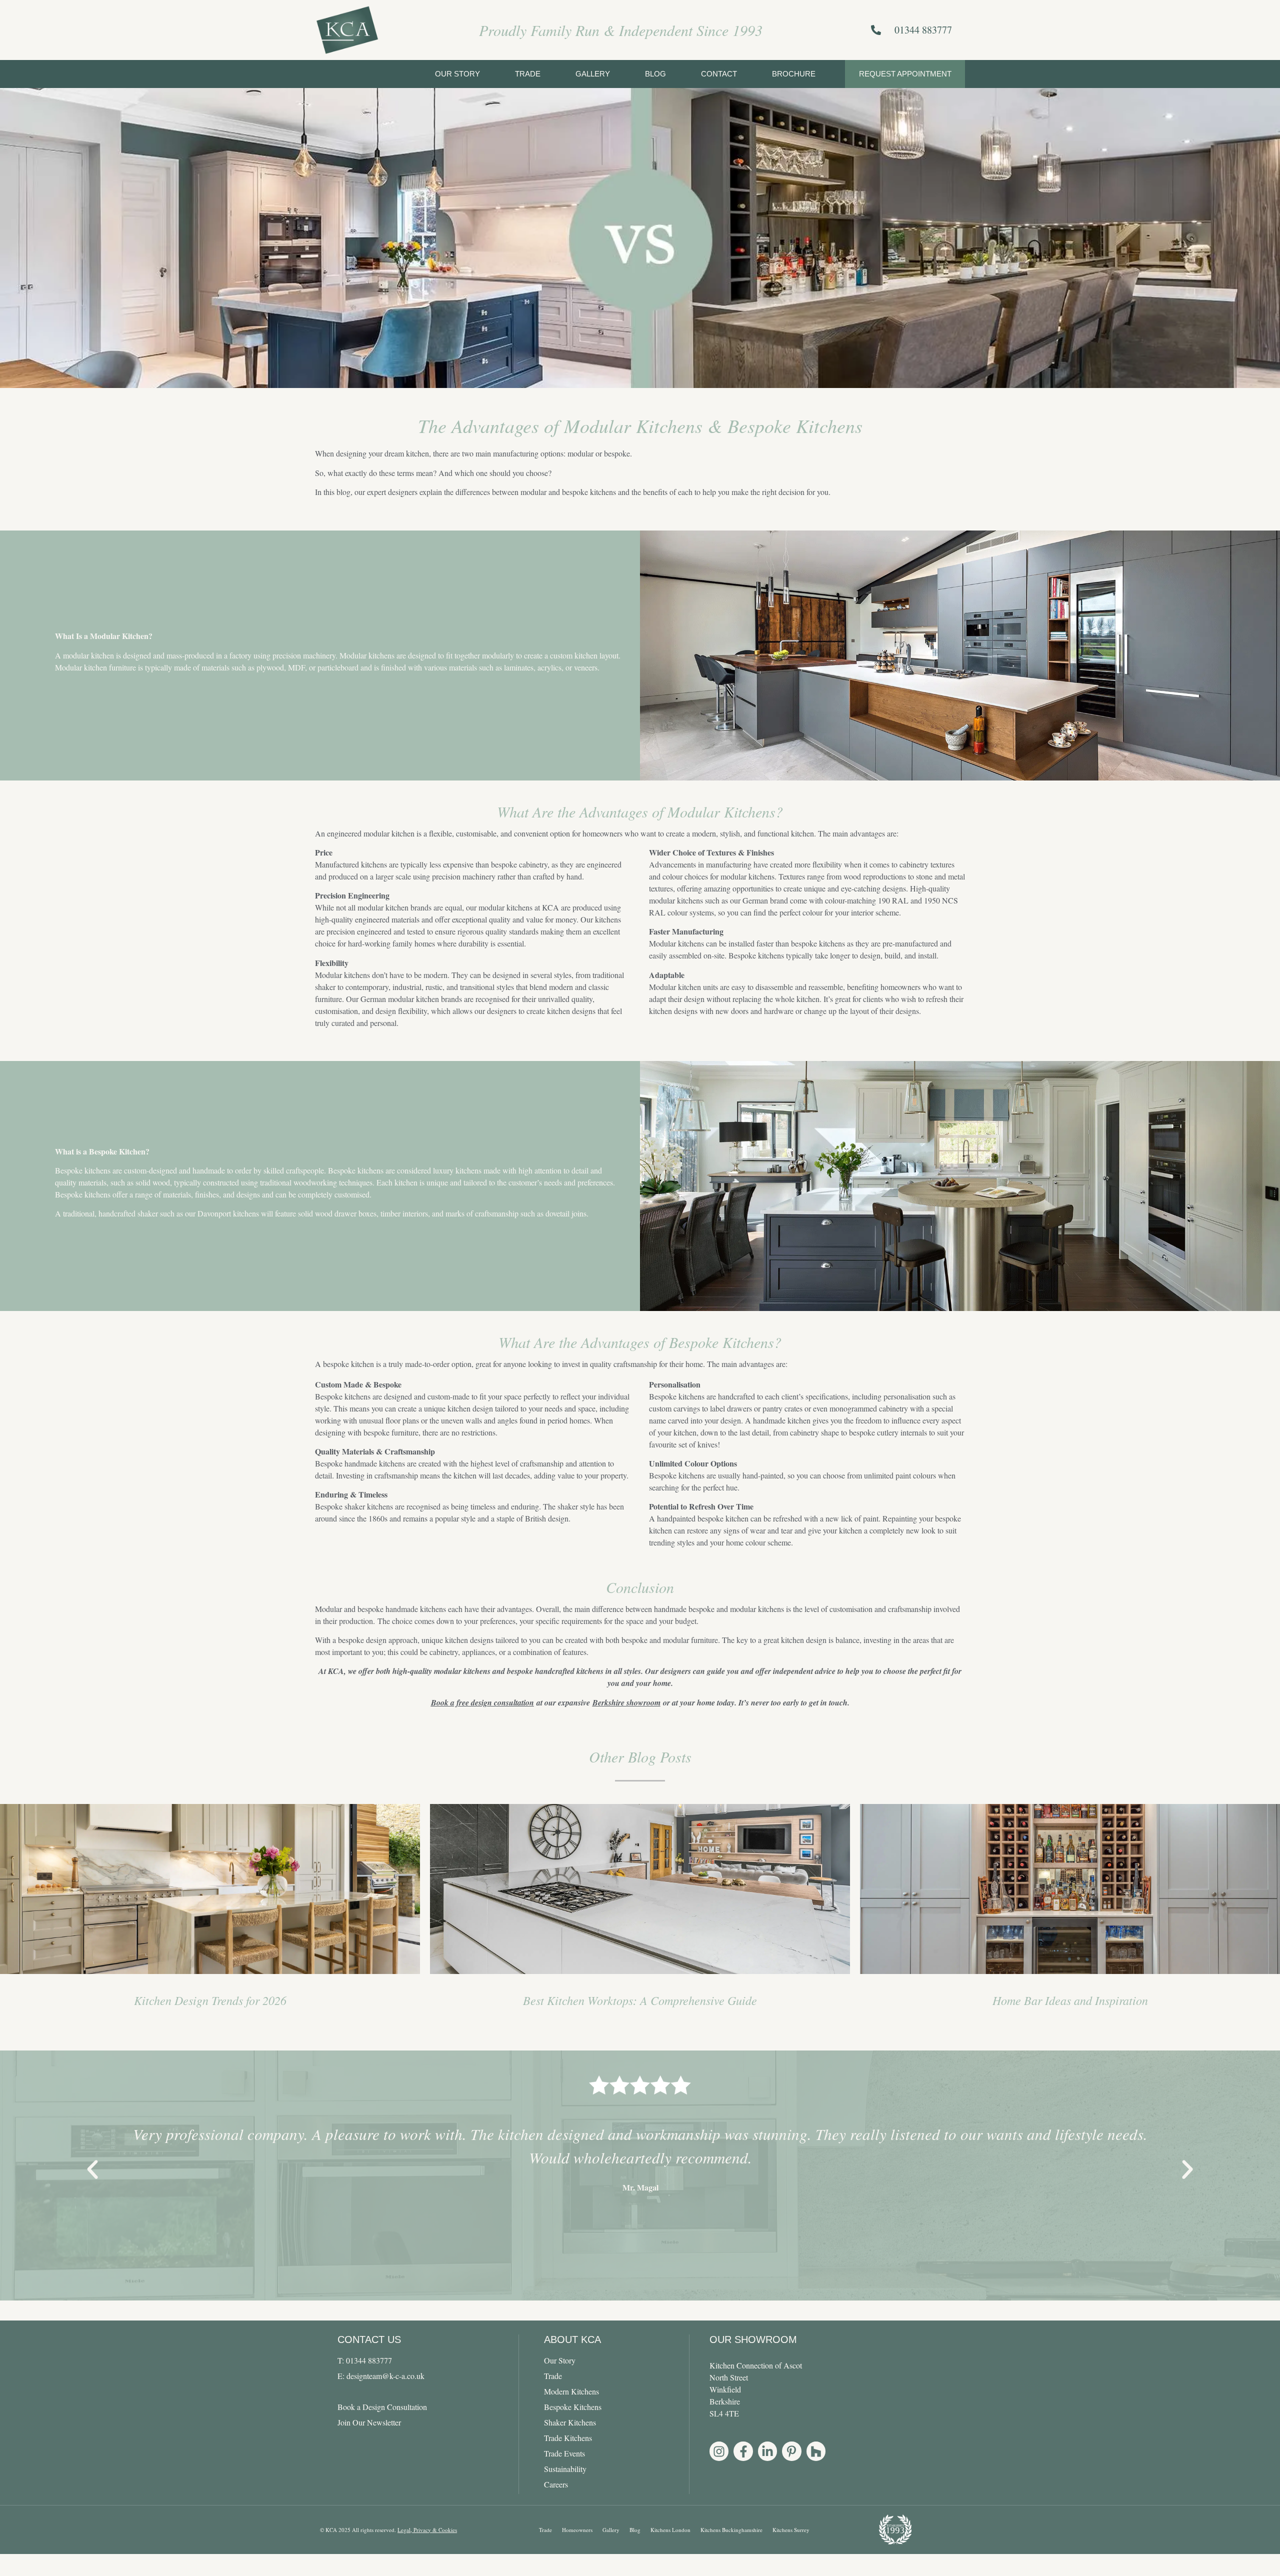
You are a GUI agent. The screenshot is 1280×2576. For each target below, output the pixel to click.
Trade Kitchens (568, 2438)
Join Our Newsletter (369, 2422)
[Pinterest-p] (791, 2451)
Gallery (593, 74)
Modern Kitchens (571, 2391)
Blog (655, 74)
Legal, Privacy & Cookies (427, 2530)
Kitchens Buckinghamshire (731, 2530)
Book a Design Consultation (382, 2407)
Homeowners (577, 2530)
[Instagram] (719, 2451)
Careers (556, 2484)
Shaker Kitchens (570, 2422)
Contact (719, 74)
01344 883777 (369, 2360)
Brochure (794, 74)
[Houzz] (816, 2451)
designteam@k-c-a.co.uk (385, 2376)
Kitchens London (670, 2530)
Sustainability (565, 2469)
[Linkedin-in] (767, 2451)
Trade (528, 74)
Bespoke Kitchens (573, 2407)
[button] (92, 2169)
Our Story (457, 74)
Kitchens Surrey (791, 2530)
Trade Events (564, 2453)
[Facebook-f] (743, 2451)
